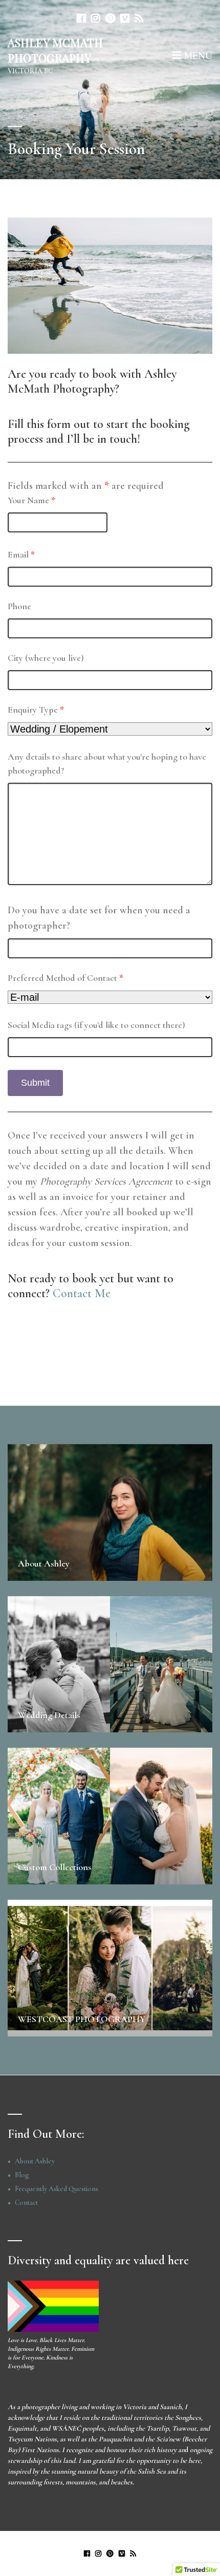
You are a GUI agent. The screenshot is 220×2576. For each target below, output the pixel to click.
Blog (22, 2175)
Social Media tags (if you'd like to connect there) (96, 1025)
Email (21, 554)
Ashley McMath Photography (55, 50)
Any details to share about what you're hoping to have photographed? (107, 764)
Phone (19, 606)
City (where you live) (46, 658)
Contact (26, 2203)
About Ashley (35, 2161)
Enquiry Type (36, 710)
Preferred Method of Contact (65, 978)
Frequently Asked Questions (57, 2189)
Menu (197, 56)
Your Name (31, 500)
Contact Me (82, 1293)
